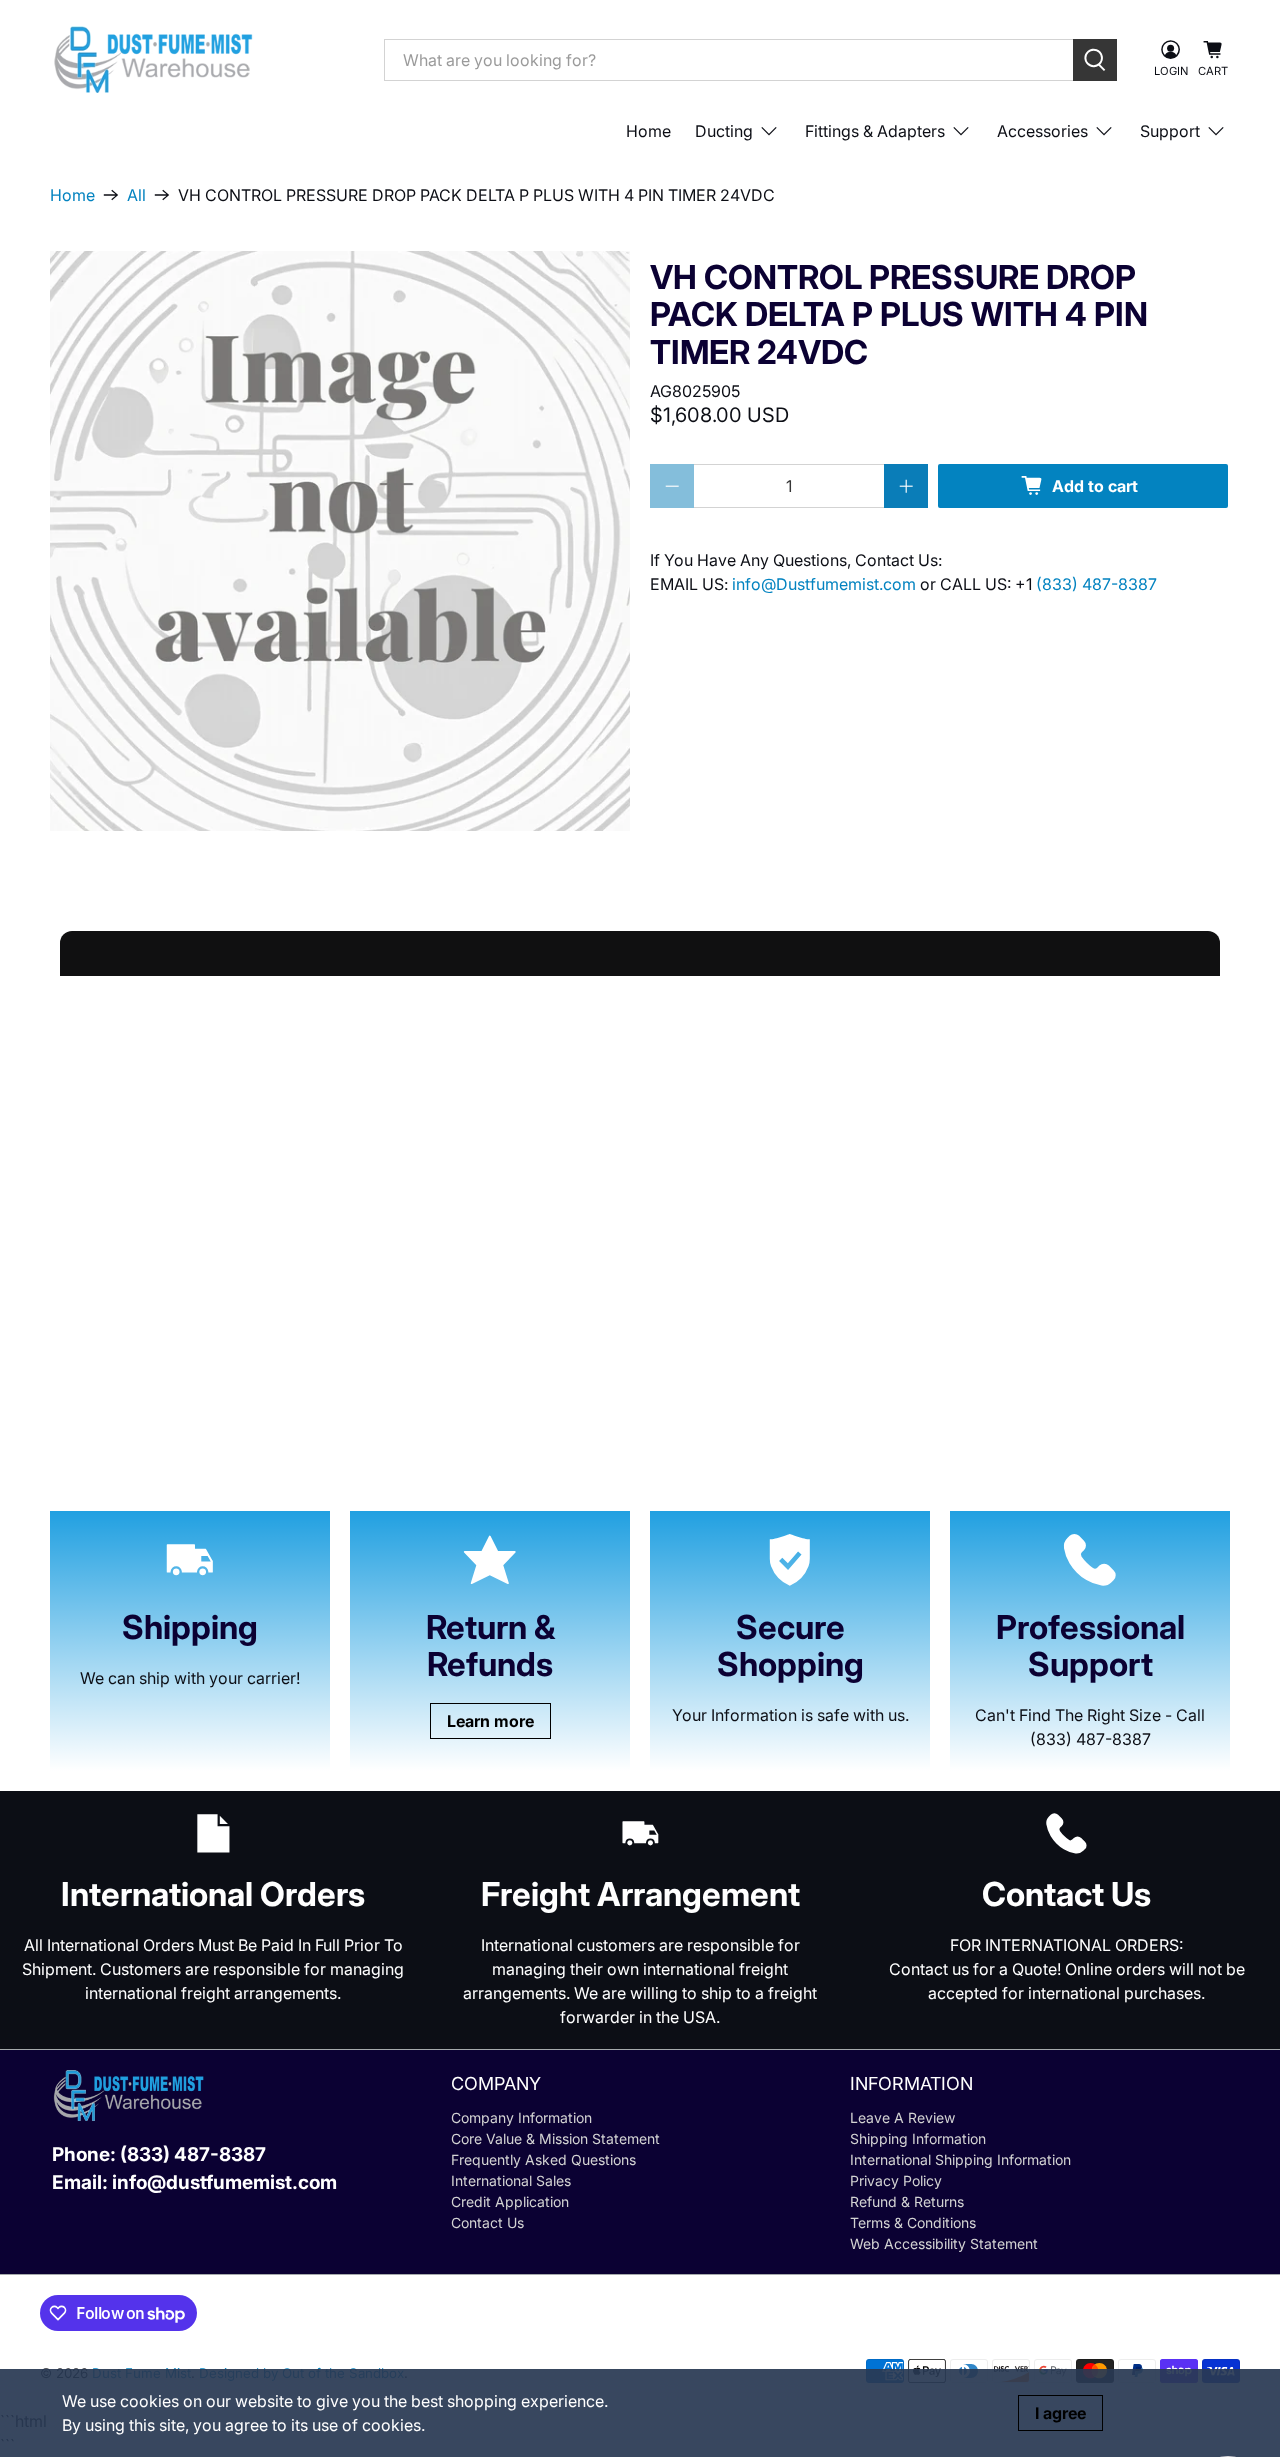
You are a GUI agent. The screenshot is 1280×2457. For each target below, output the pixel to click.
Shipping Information (918, 2138)
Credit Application (510, 2201)
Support (1170, 131)
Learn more (490, 1721)
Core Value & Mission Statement (555, 2138)
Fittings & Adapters (875, 131)
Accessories (1042, 131)
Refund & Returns (907, 2201)
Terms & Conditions (913, 2222)
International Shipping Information (960, 2159)
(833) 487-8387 (1096, 584)
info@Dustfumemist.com (826, 584)
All (136, 195)
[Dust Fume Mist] (202, 59)
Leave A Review (902, 2117)
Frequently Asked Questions (543, 2159)
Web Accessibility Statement (944, 2243)
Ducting (724, 131)
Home (648, 131)
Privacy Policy (896, 2180)
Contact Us (487, 2222)
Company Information (521, 2117)
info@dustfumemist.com (224, 2182)
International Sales (511, 2180)
